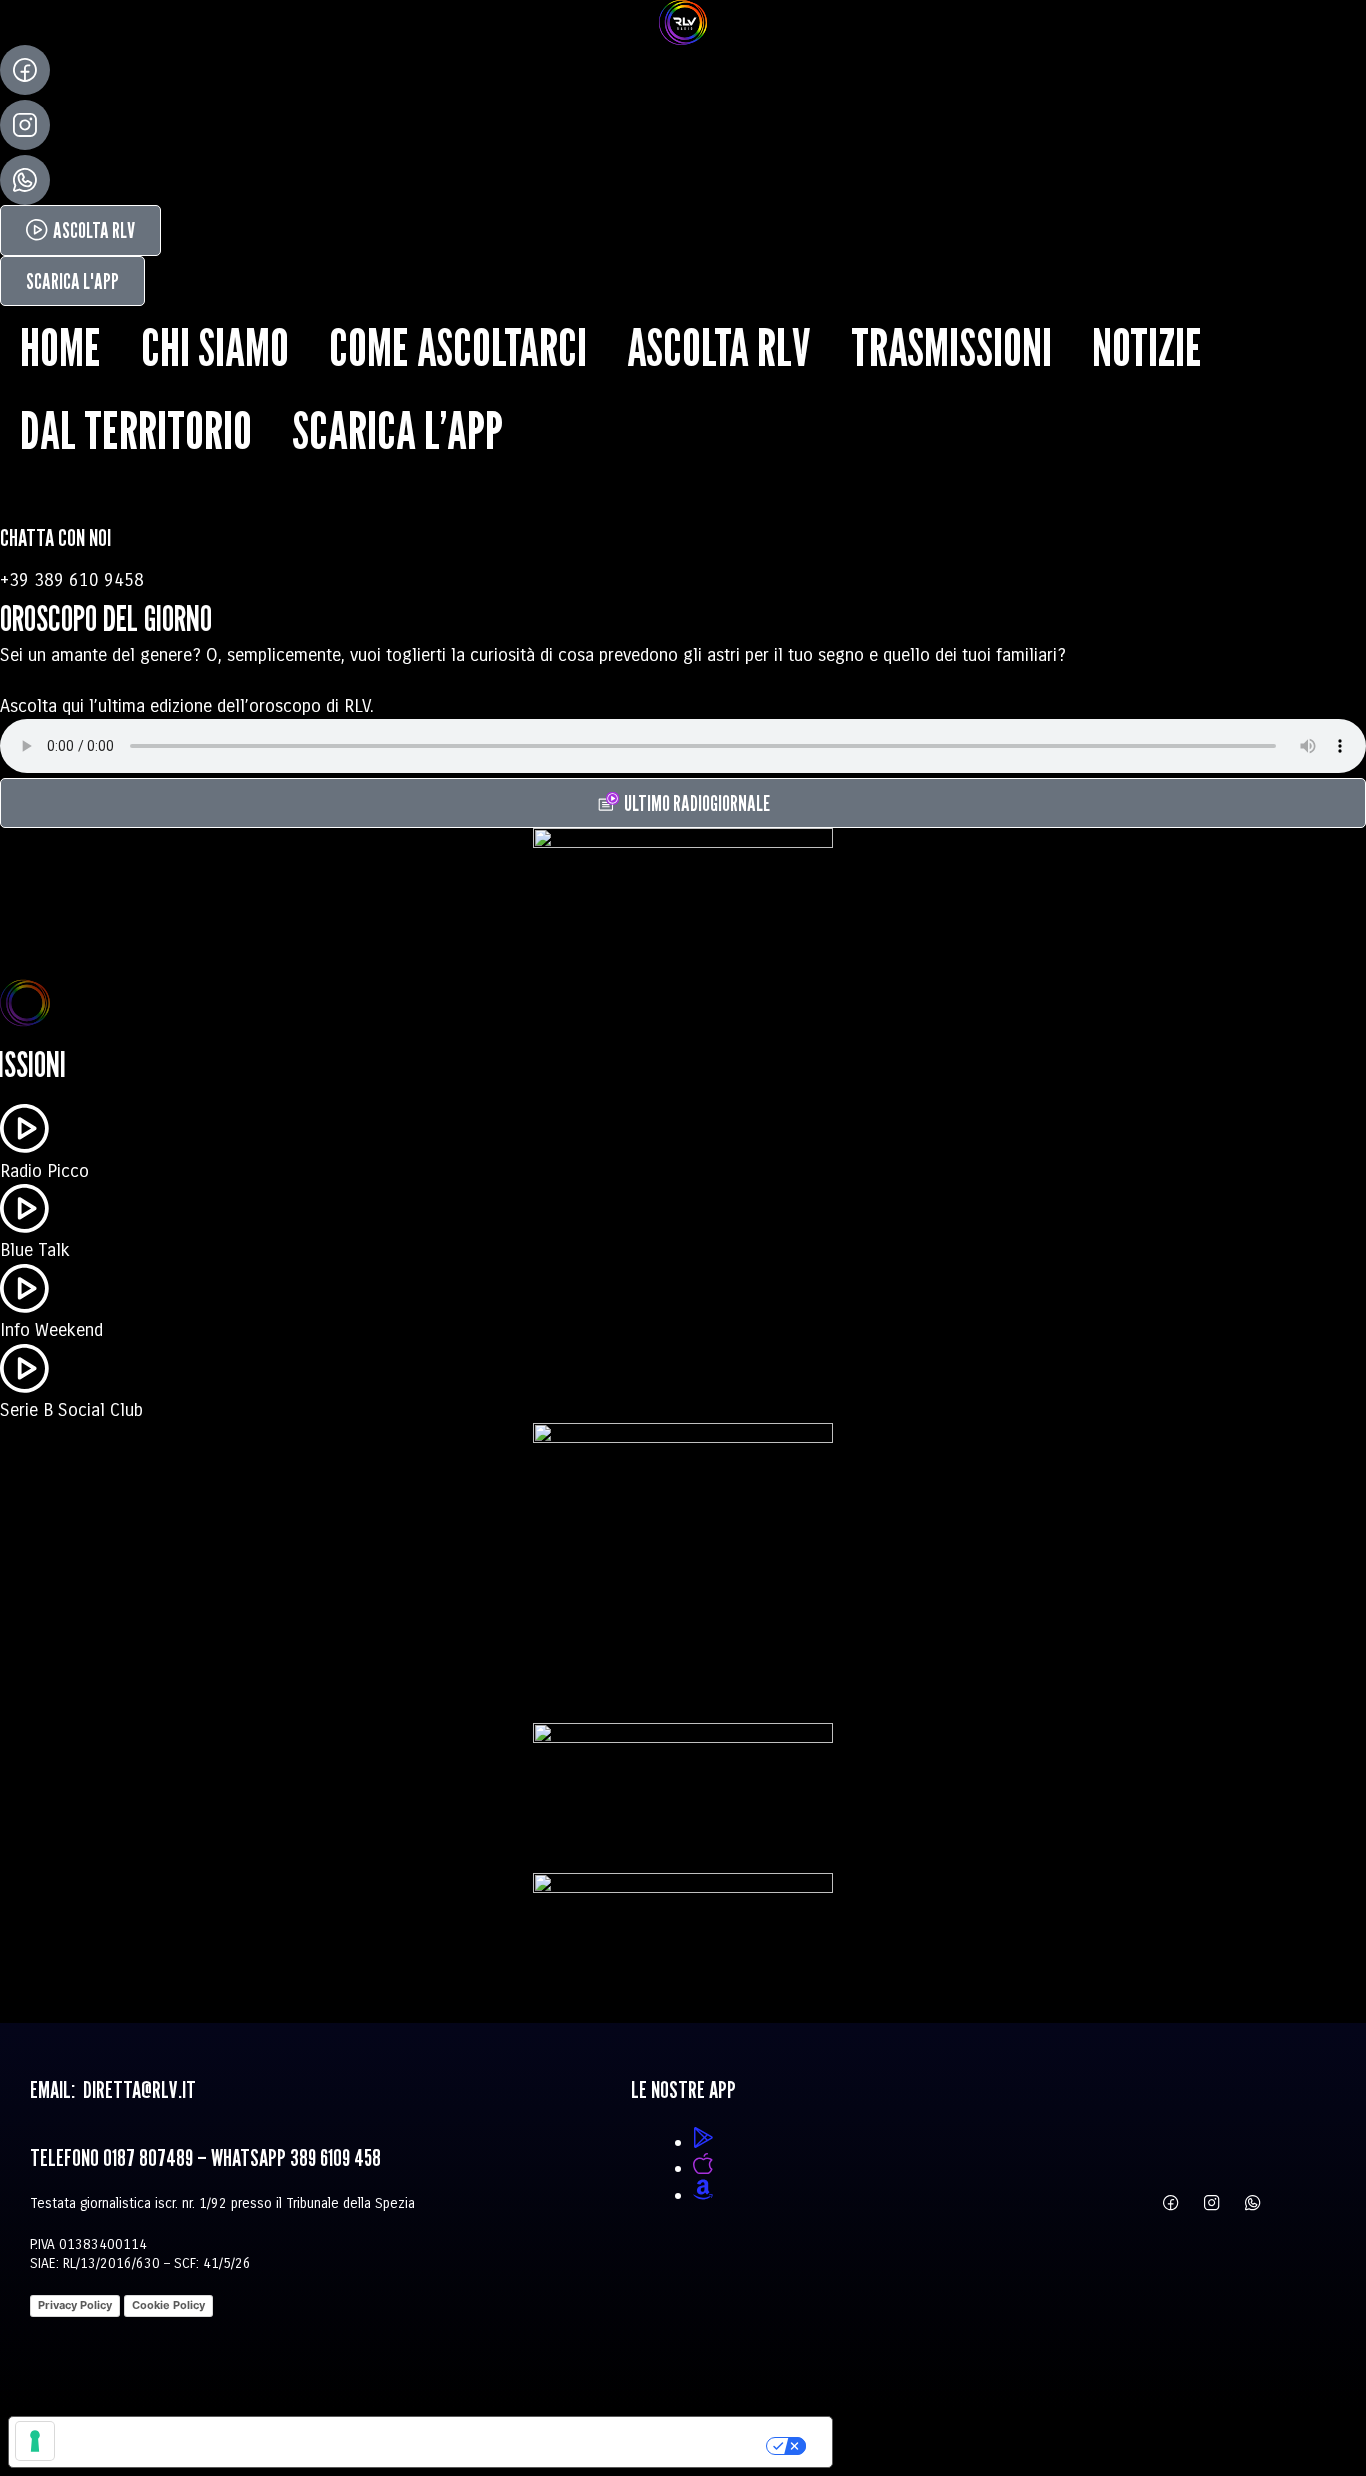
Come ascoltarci (458, 347)
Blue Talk (35, 1250)
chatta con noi (55, 537)
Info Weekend (51, 1330)
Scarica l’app (397, 430)
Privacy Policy (75, 2305)
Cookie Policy (168, 2305)
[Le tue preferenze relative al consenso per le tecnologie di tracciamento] (35, 2441)
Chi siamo (215, 347)
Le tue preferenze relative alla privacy (505, 2442)
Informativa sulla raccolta (123, 2442)
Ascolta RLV (719, 347)
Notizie (1147, 347)
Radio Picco (44, 1171)
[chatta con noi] (25, 498)
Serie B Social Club (71, 1410)
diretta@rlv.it (137, 2089)
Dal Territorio (136, 430)
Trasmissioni (951, 347)
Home (60, 347)
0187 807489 (148, 2157)
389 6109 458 (335, 2157)
